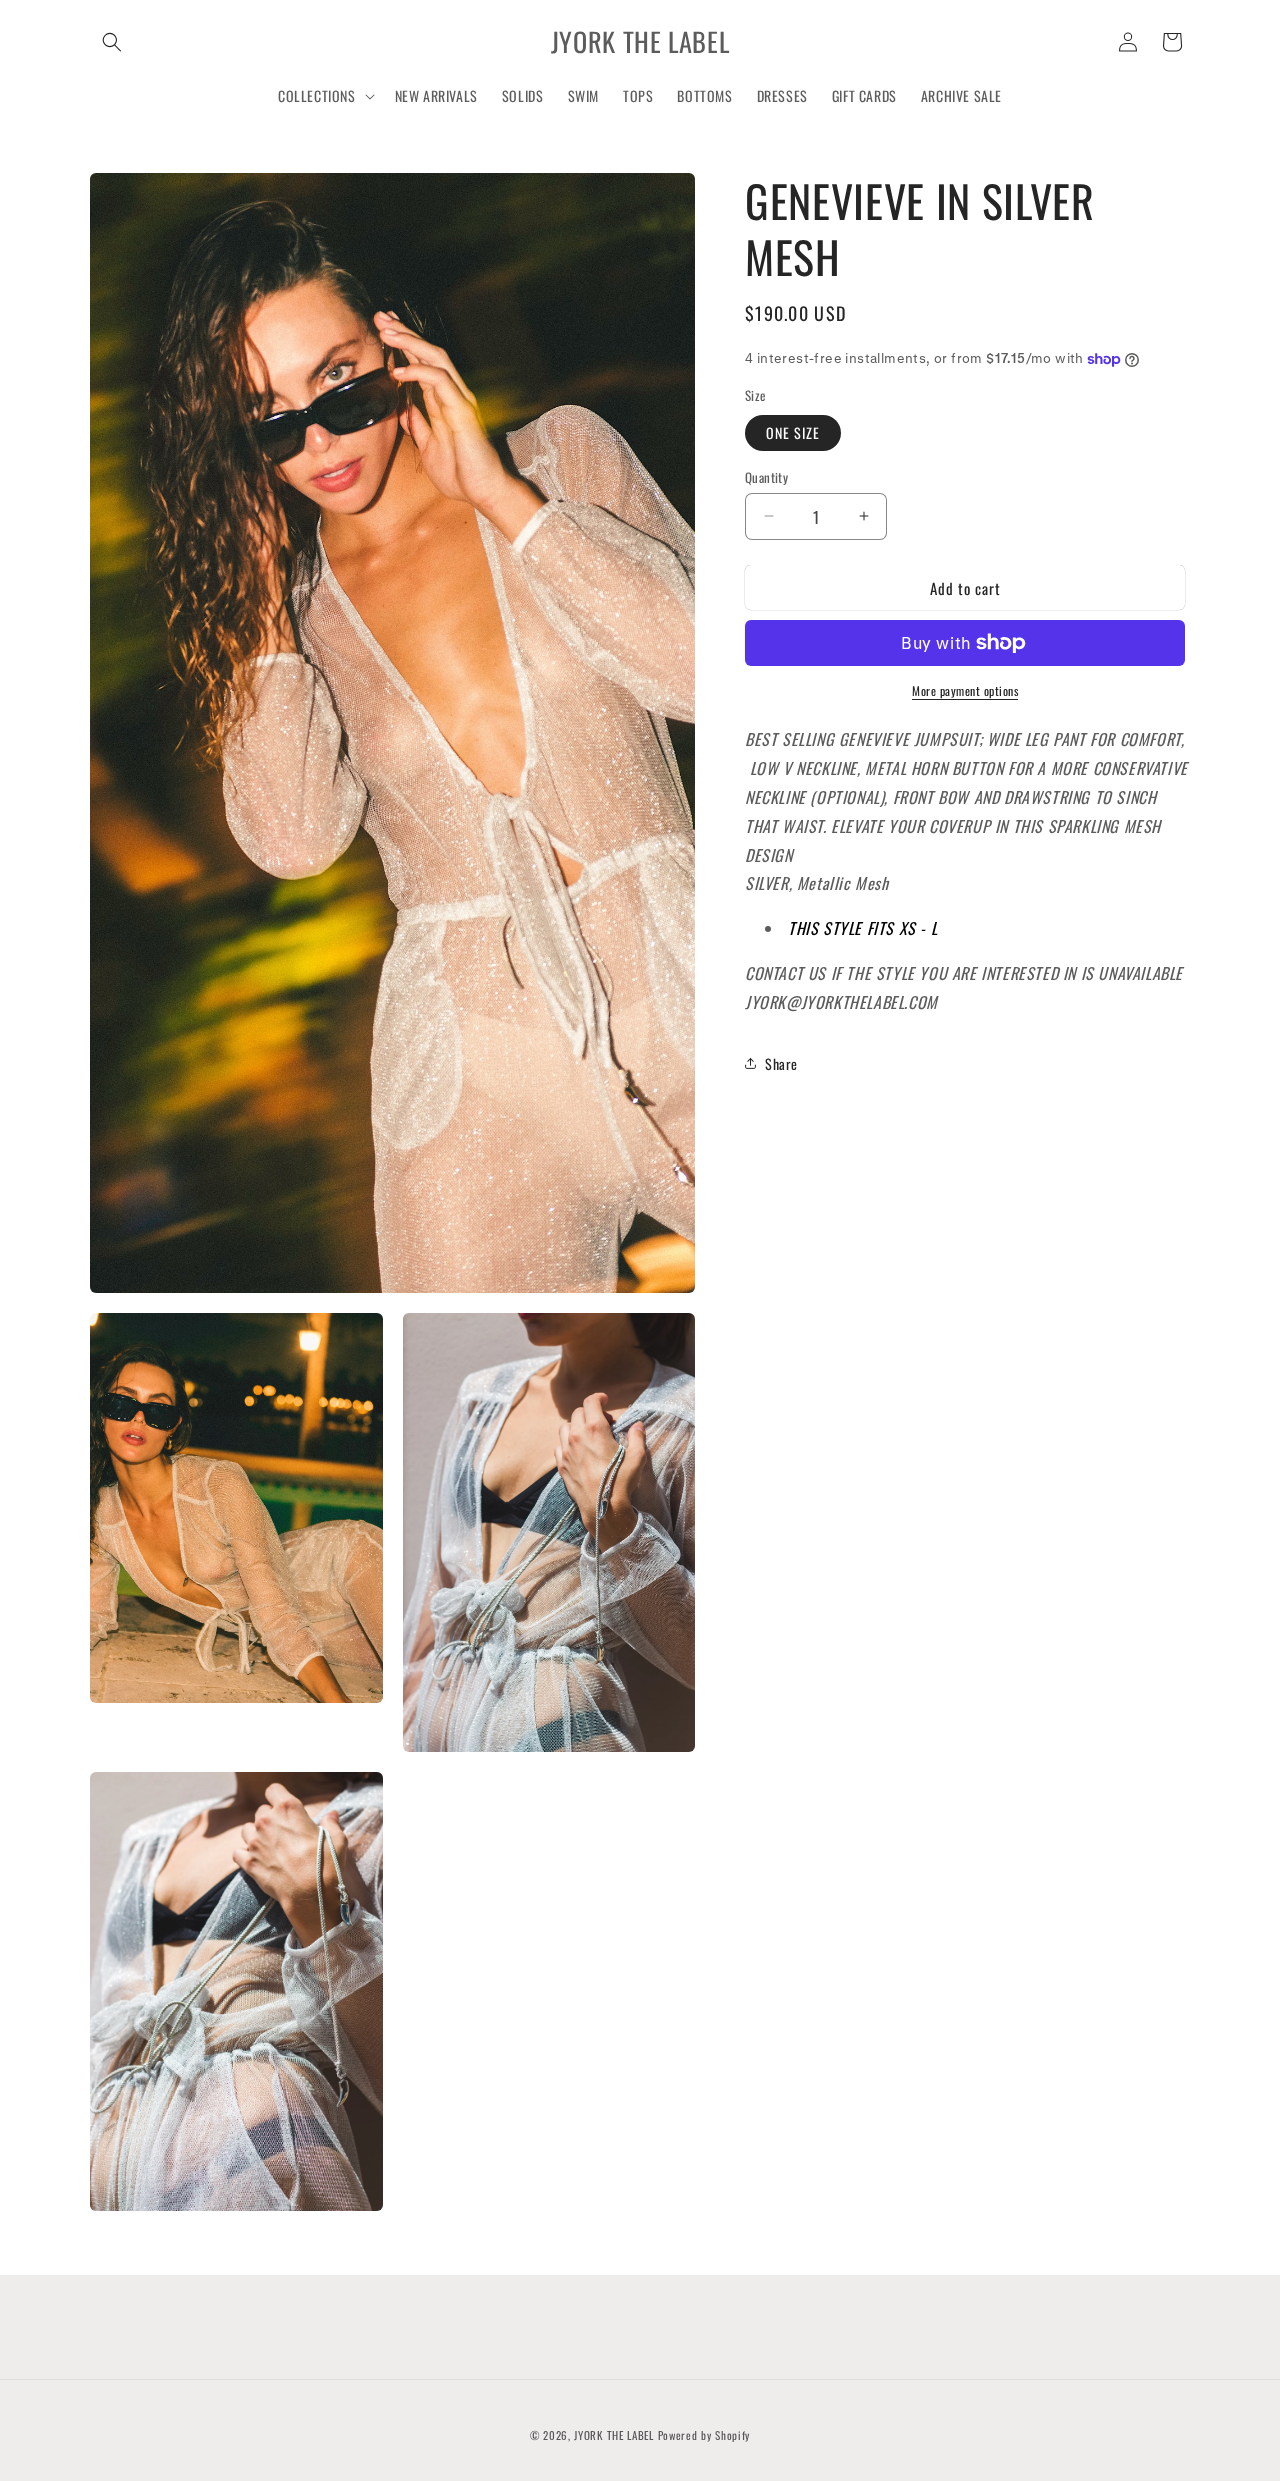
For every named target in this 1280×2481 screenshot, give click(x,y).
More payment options (965, 690)
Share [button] (781, 1062)
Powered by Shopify (704, 2435)
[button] (112, 42)
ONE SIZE (793, 431)
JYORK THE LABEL (614, 2435)
